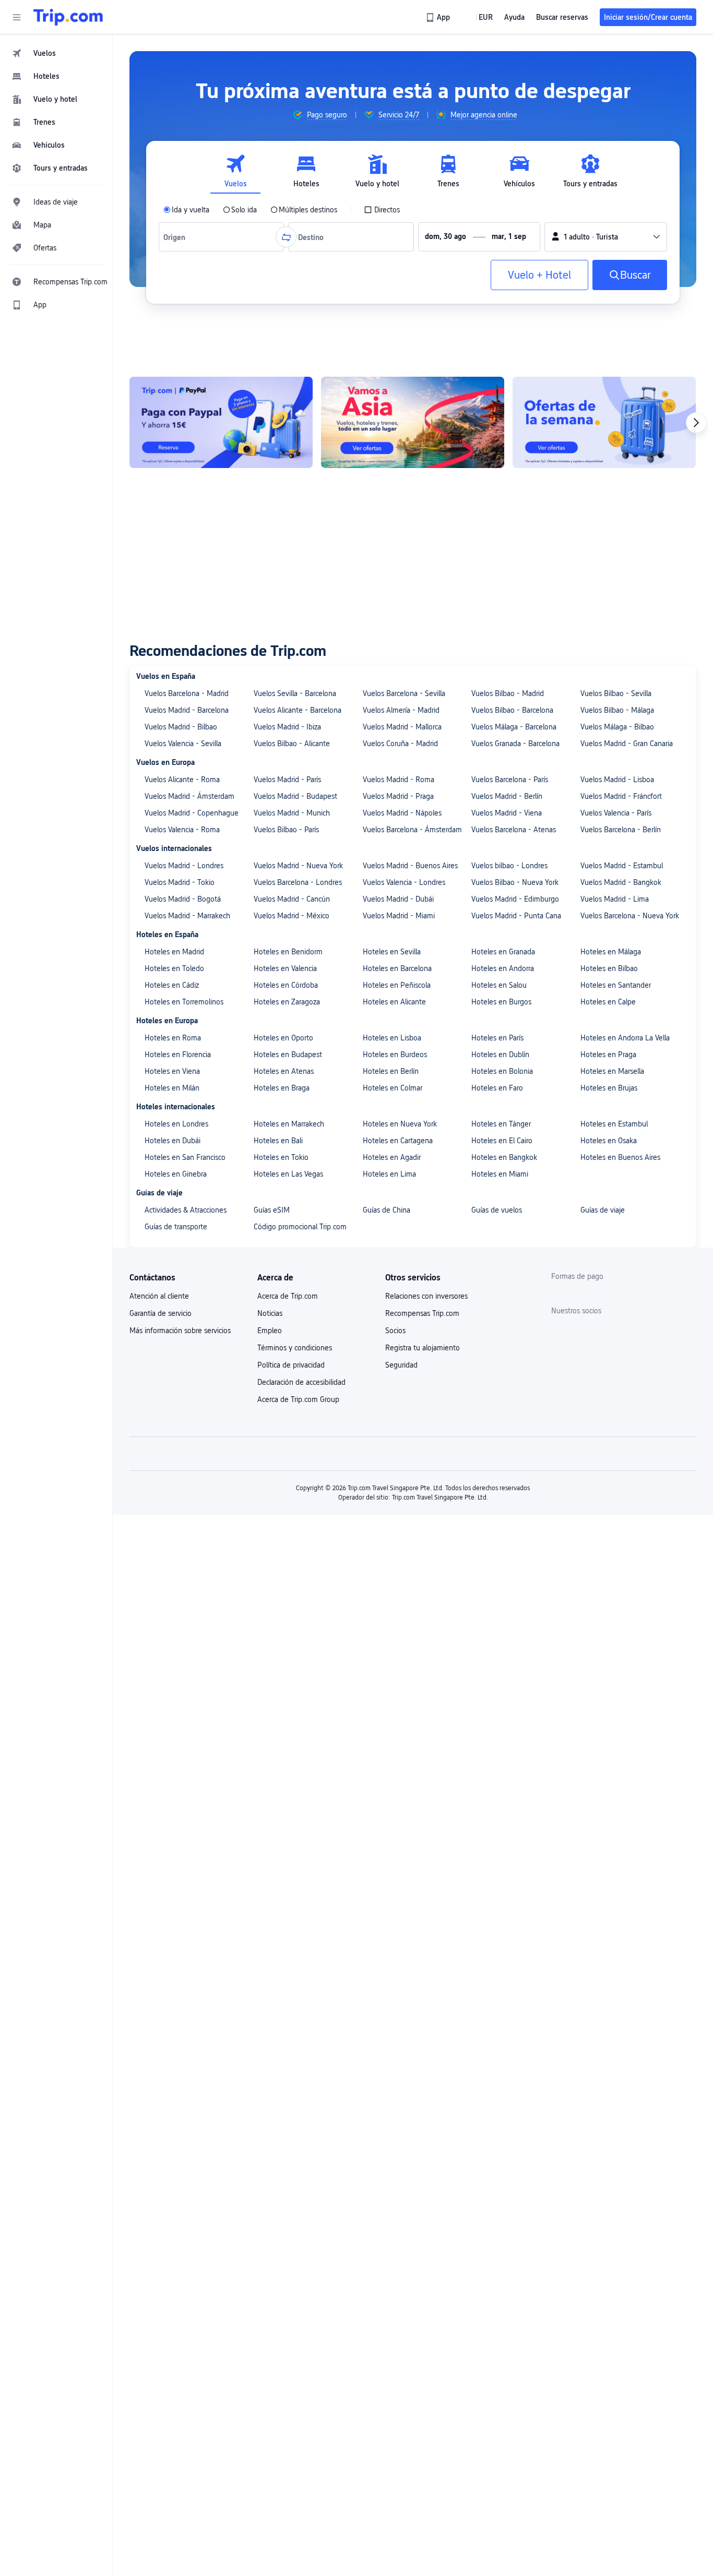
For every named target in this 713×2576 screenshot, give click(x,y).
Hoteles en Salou (499, 985)
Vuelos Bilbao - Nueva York (515, 882)
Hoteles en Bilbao (609, 968)
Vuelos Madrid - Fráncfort (621, 796)
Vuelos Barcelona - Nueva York (630, 916)
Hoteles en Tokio (281, 1157)
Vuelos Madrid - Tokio (180, 882)
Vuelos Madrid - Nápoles (402, 813)
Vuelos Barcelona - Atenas (514, 830)
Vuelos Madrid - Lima (615, 899)
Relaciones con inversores (426, 1296)
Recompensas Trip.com (422, 1313)
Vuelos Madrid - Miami (399, 916)
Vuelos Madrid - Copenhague (192, 813)
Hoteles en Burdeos (395, 1055)
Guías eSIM (272, 1210)
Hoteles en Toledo (174, 968)
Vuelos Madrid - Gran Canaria (627, 744)
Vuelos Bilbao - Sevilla (616, 693)
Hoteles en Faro (497, 1088)
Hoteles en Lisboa (392, 1038)
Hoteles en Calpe (608, 1002)
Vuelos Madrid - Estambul (622, 866)
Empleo (270, 1331)
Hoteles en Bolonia (502, 1071)
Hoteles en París (497, 1038)
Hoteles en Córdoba (286, 985)
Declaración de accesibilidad (301, 1382)
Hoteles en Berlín (391, 1071)
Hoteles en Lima (389, 1174)
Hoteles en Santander (616, 985)
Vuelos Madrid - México (292, 916)
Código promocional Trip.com (300, 1227)
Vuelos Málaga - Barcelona (514, 727)
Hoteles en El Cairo (502, 1141)
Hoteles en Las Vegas (288, 1174)
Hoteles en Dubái (173, 1141)
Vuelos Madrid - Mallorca (402, 727)
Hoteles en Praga (608, 1055)
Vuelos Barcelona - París (510, 780)
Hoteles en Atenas (284, 1071)
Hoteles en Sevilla (392, 952)
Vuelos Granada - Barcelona (515, 744)
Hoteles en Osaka (609, 1141)
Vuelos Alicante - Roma (182, 780)
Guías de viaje (603, 1210)
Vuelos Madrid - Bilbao (181, 727)
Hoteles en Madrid (174, 952)
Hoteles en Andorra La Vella (625, 1038)
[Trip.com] (68, 17)
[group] (320, 115)
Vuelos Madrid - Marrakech (187, 916)
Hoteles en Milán (172, 1088)
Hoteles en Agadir (392, 1157)
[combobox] (177, 237)
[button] (17, 17)
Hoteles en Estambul (614, 1124)
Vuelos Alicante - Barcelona (298, 710)
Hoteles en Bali (278, 1141)
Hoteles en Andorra (503, 968)
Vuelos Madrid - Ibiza (287, 727)
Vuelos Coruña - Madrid (400, 744)
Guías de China (387, 1210)
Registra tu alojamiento (423, 1348)
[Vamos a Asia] (413, 422)
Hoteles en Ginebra (176, 1174)
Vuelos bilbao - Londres (509, 866)
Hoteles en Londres (176, 1124)
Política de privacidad (291, 1365)
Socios (395, 1331)
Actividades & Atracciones (186, 1210)
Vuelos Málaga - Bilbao (617, 727)
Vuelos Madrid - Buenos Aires (410, 866)
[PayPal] (221, 422)
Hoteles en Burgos (501, 1002)
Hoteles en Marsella (612, 1071)
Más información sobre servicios (180, 1331)
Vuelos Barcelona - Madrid (187, 693)
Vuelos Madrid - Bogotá (183, 899)
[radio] (186, 210)
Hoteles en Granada (503, 952)
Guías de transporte (176, 1227)
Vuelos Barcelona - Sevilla (404, 693)
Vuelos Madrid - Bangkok (621, 882)
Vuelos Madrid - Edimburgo (515, 899)
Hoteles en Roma (173, 1038)
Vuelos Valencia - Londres (404, 882)
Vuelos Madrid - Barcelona (187, 710)
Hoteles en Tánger (501, 1124)
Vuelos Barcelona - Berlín (621, 830)
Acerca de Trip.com (288, 1296)
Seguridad (401, 1365)
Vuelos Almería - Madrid (401, 710)
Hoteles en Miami (500, 1174)
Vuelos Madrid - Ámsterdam (189, 796)
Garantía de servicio (161, 1313)
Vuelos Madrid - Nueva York (298, 866)
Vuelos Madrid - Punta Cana (516, 916)
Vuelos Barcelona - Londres (298, 882)
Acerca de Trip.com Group (298, 1399)
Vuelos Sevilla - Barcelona (295, 693)
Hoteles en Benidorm (288, 952)
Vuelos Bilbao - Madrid (508, 693)
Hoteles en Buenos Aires (620, 1157)
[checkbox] (382, 210)
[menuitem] (56, 53)
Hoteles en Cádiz (172, 985)
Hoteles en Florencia (178, 1055)
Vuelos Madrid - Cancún (292, 899)
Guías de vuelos (497, 1210)
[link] (439, 17)
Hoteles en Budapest (288, 1055)
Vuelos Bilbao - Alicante (292, 744)
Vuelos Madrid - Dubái (398, 899)
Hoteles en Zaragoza (287, 1002)
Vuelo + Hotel (539, 275)
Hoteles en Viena (172, 1071)
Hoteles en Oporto (283, 1038)
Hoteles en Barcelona (397, 968)
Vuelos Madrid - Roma (399, 780)
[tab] (235, 171)
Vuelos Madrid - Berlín (507, 796)
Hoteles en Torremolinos (184, 1002)
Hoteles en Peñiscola (397, 985)
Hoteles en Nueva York (400, 1124)
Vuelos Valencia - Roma (182, 830)
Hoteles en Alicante (394, 1002)
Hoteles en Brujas (609, 1088)
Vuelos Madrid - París (287, 780)
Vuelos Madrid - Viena (507, 813)
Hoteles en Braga (282, 1088)
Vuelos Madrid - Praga (398, 796)
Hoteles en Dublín (500, 1055)
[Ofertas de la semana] (604, 422)
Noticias (270, 1313)
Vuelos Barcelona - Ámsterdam (412, 830)
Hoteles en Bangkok (504, 1157)
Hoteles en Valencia (285, 968)
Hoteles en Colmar (393, 1088)
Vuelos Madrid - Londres (184, 866)
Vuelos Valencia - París (616, 813)
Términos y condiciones (295, 1348)
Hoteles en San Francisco (185, 1157)
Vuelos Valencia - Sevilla (183, 744)
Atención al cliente (159, 1296)
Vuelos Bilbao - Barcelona (512, 710)
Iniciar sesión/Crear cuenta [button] (648, 17)
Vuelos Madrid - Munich (292, 813)
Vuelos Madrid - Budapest (295, 796)
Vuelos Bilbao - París (286, 830)
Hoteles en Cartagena (398, 1141)
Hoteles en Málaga (611, 952)
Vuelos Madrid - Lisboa (617, 780)
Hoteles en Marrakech (289, 1124)
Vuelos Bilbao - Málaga (617, 710)
